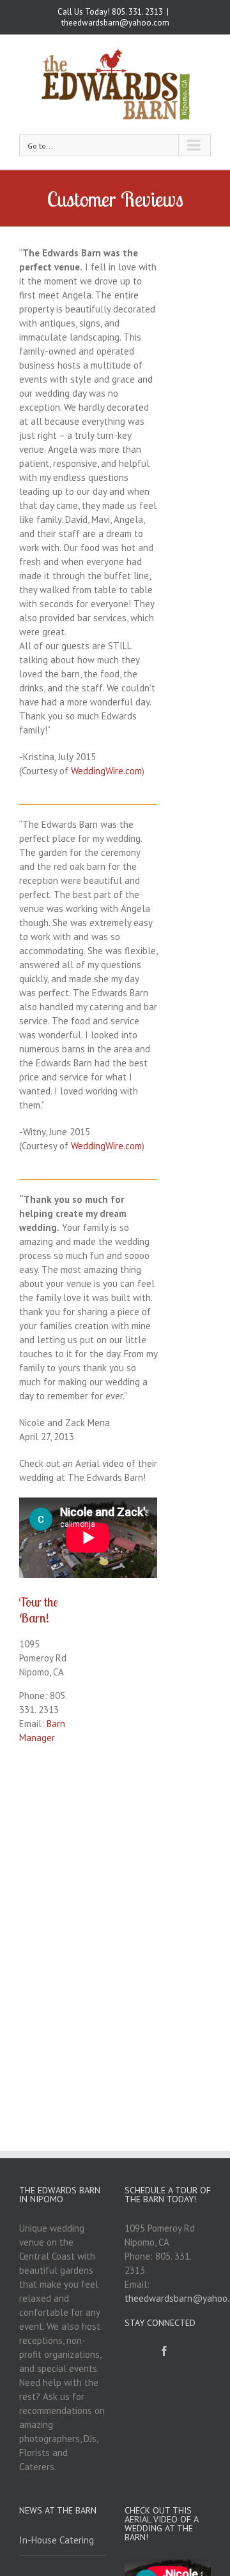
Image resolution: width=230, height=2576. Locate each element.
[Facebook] (164, 2351)
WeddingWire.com (106, 771)
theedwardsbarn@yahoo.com (115, 23)
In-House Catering (57, 2540)
